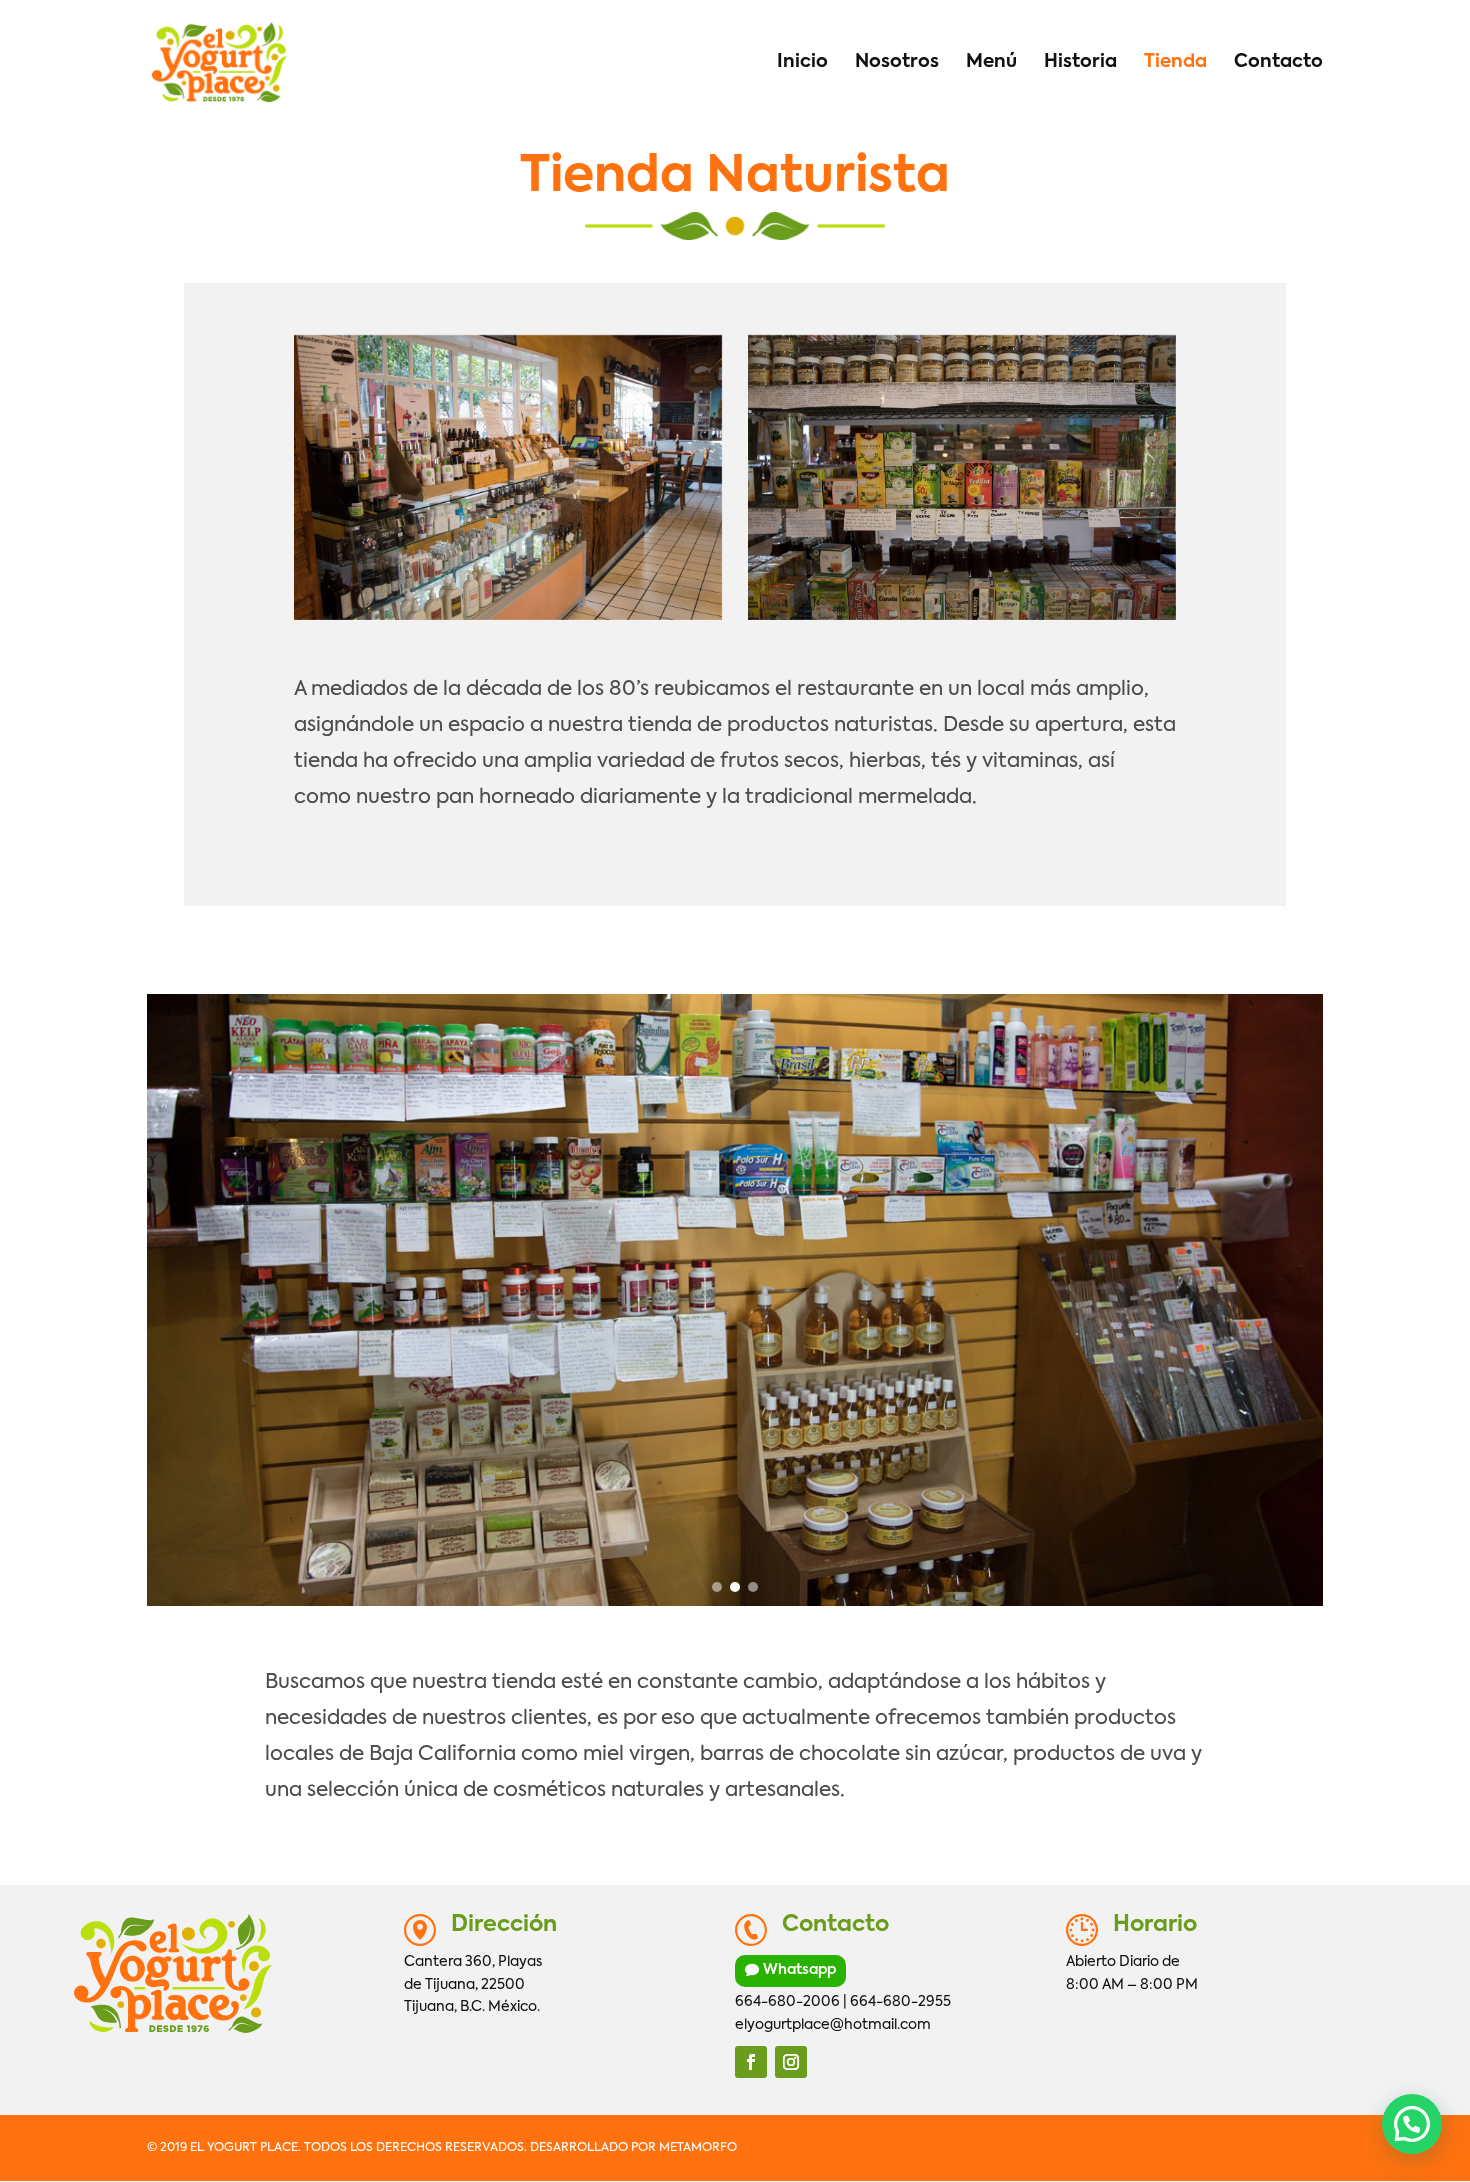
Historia (1080, 63)
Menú (991, 63)
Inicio (802, 63)
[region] (735, 1300)
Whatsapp (799, 1970)
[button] (717, 1587)
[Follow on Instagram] (791, 2062)
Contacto (1278, 63)
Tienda (1175, 63)
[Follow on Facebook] (751, 2062)
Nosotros (897, 63)
